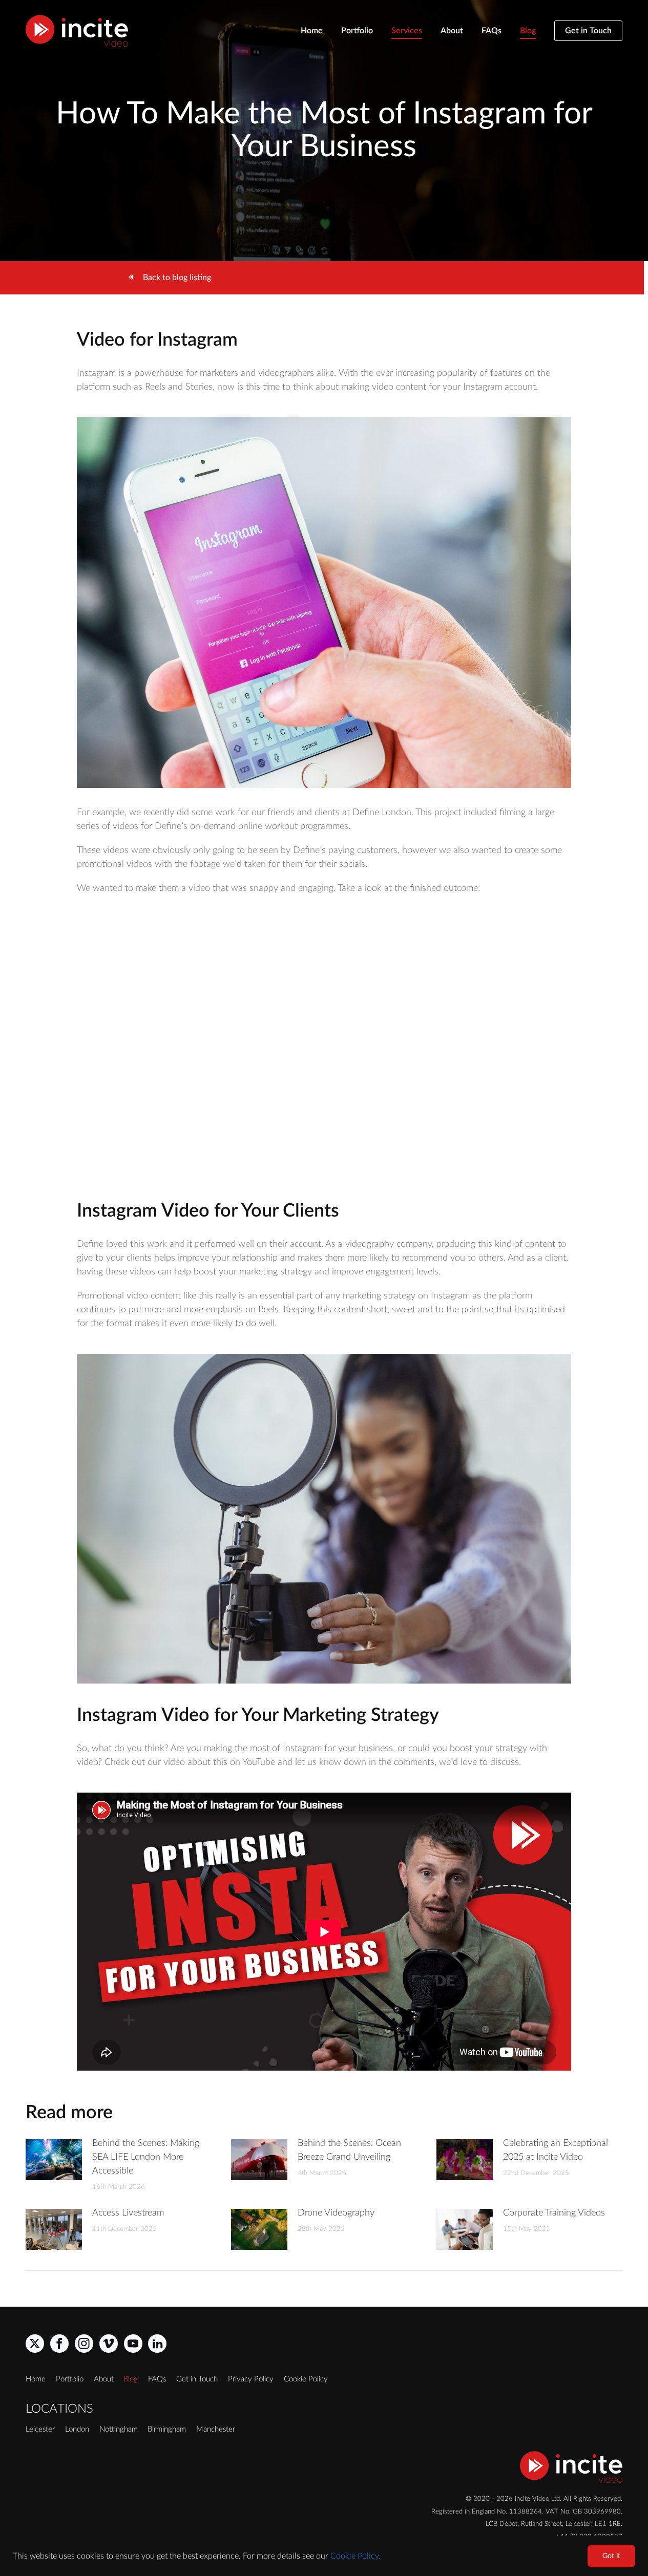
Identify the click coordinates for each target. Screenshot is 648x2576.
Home (312, 31)
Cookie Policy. (356, 2556)
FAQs (492, 31)
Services (407, 31)
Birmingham (167, 2429)
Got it (611, 2556)
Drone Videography (336, 2213)
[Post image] (54, 2160)
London (77, 2429)
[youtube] (133, 2344)
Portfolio (357, 31)
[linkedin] (157, 2344)
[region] (324, 2556)
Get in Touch (588, 31)
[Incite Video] (77, 31)
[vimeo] (109, 2344)
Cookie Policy (306, 2379)
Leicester (40, 2429)
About (452, 31)
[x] (35, 2344)
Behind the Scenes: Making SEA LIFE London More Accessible (146, 2157)
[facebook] (59, 2344)
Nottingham (119, 2429)
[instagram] (84, 2344)
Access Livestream (128, 2213)
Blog (528, 31)
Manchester (216, 2429)
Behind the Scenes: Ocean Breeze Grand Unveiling (349, 2150)
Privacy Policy (251, 2379)
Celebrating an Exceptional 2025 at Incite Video (556, 2150)
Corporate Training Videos (554, 2213)
